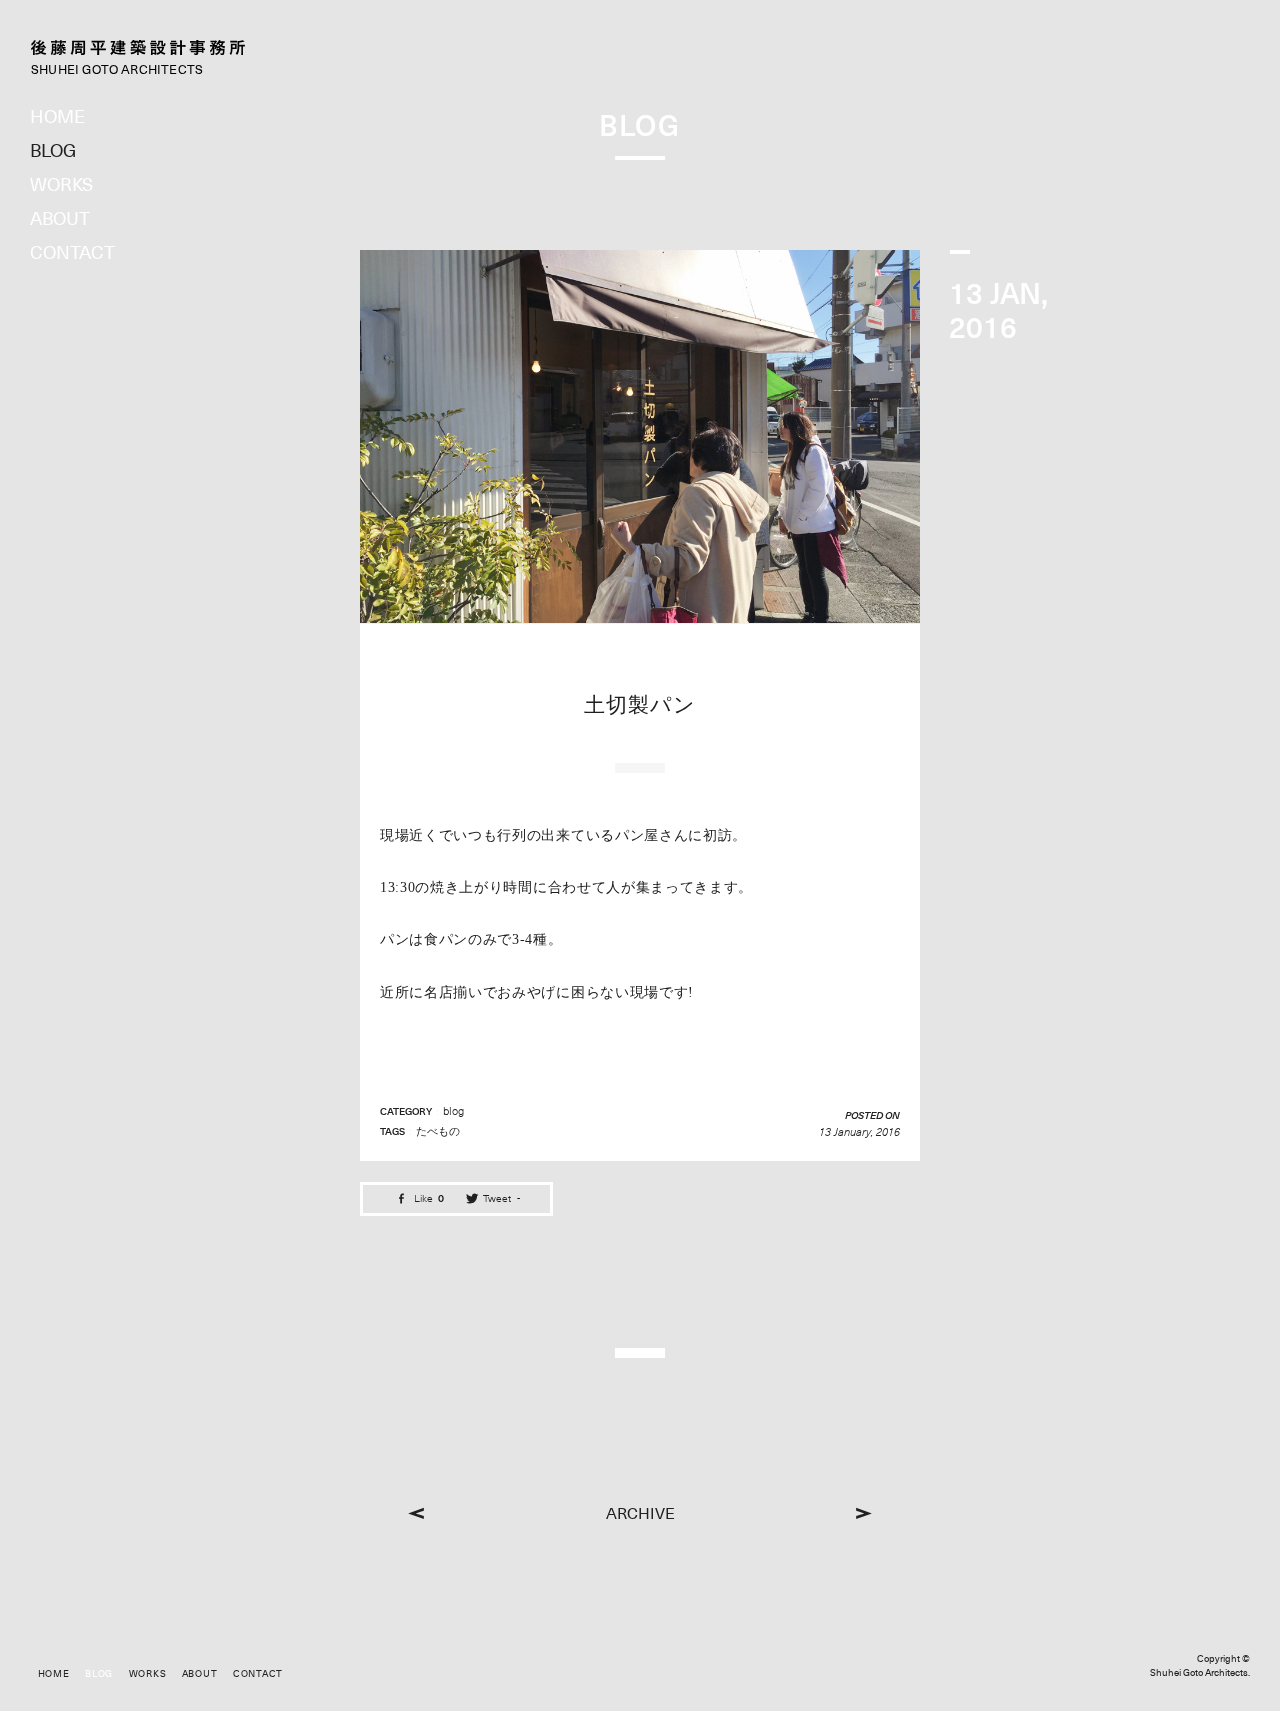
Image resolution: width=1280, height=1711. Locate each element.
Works (61, 184)
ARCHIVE (640, 1514)
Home (57, 116)
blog (453, 1111)
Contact (72, 252)
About (60, 218)
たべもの (438, 1131)
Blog (53, 150)
